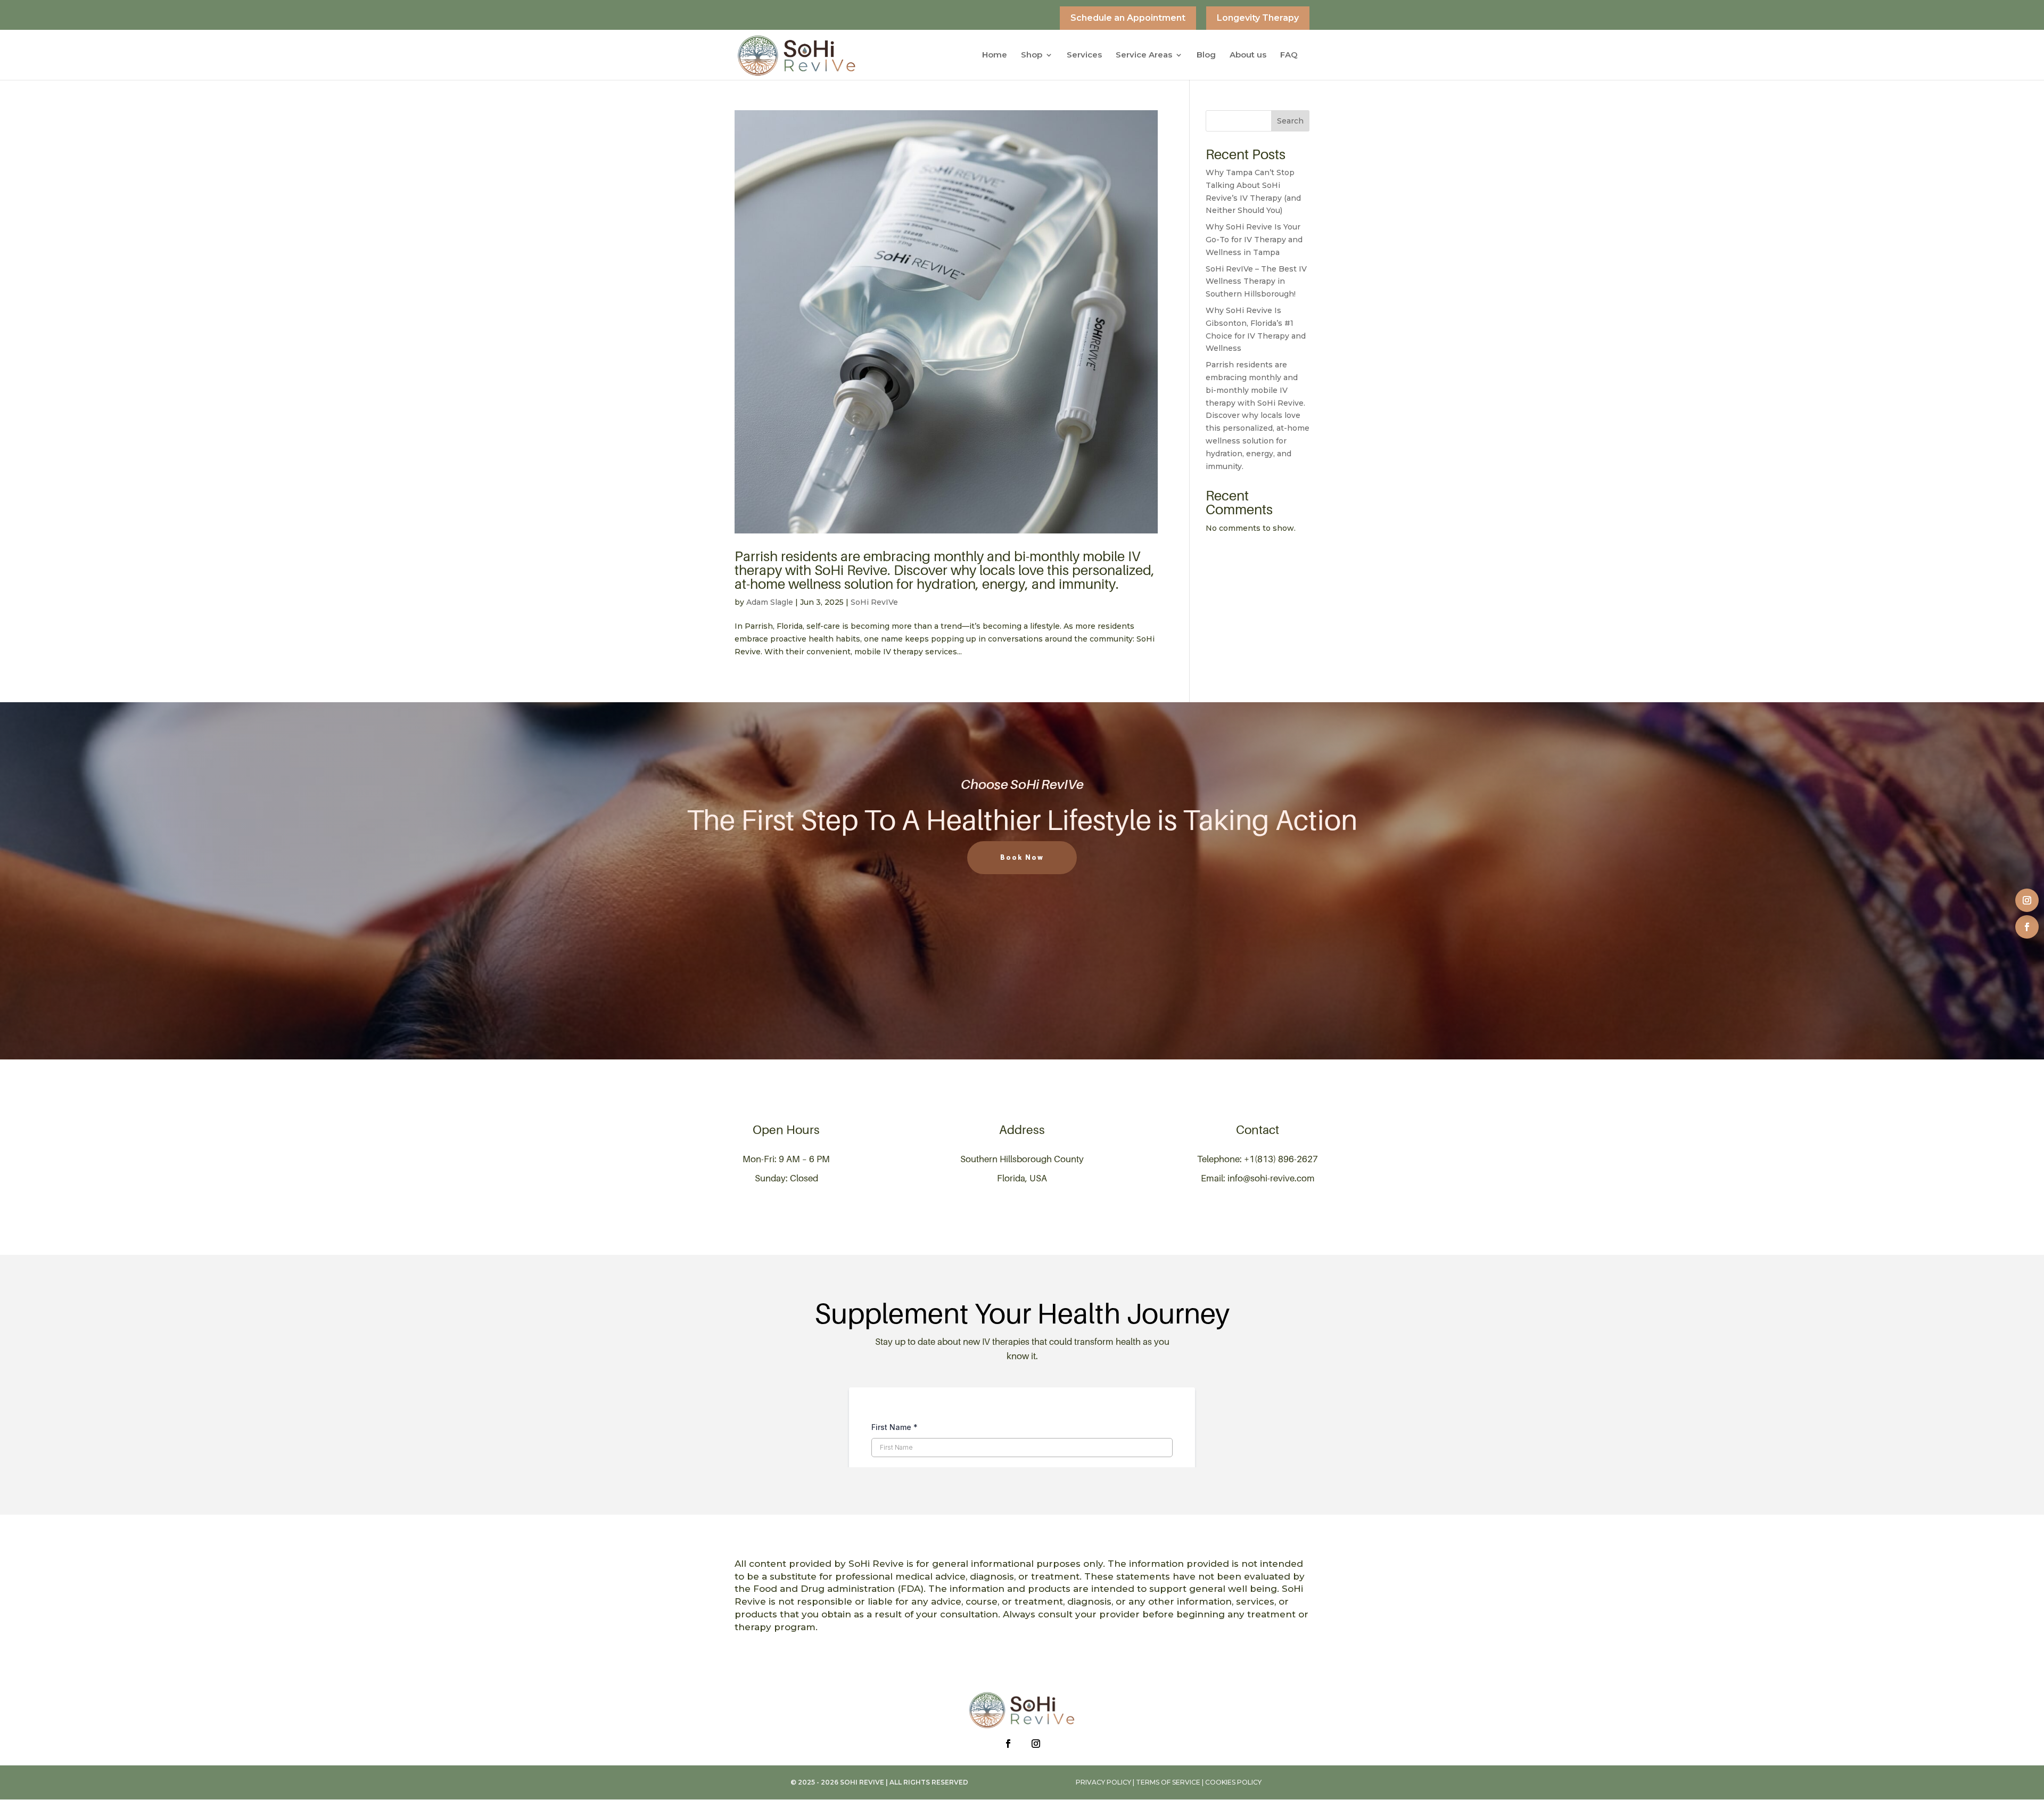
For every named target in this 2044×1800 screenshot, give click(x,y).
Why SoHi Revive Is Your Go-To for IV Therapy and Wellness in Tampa (1254, 240)
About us (1248, 55)
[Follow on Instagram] (2027, 900)
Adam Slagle (770, 602)
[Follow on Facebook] (2027, 927)
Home (995, 55)
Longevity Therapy (1258, 18)
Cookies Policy (1233, 1782)
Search (1290, 121)
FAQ (1289, 55)
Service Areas (1144, 55)
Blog (1206, 55)
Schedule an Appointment (1128, 18)
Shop (1032, 55)
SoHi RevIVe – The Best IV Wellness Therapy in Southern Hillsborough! (1256, 282)
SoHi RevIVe (874, 602)
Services (1084, 55)
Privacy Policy (1103, 1782)
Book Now (1022, 858)
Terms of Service (1168, 1782)
